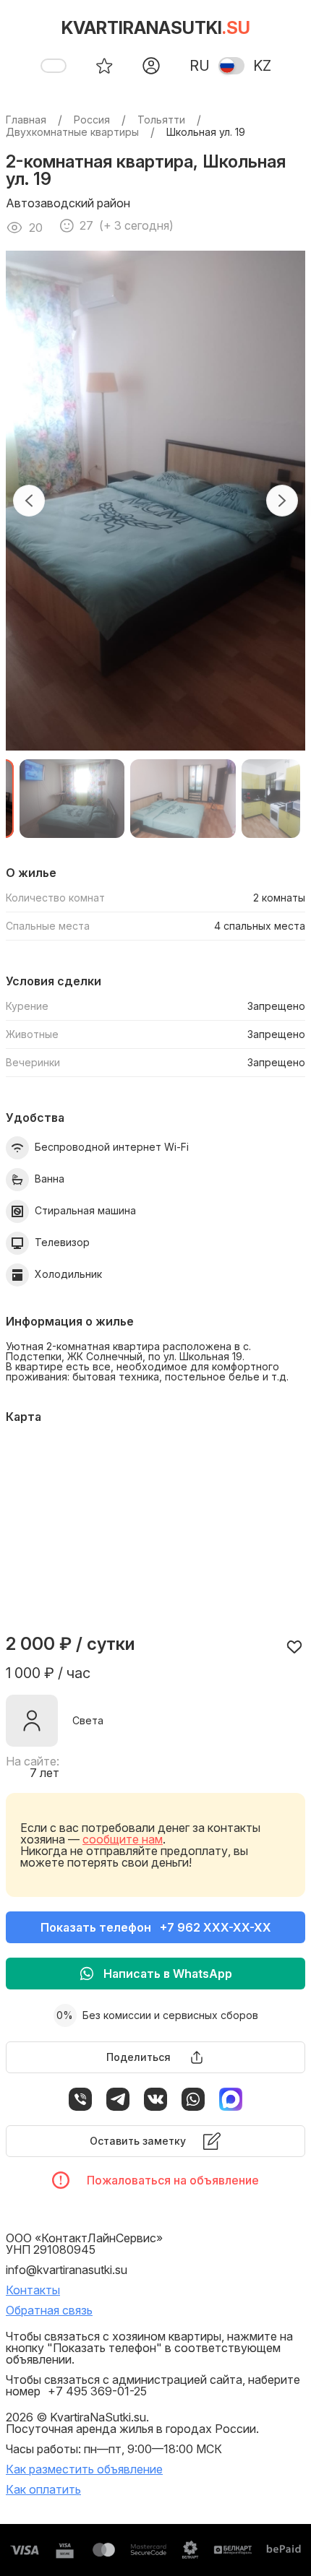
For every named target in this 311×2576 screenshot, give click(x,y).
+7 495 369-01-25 (97, 2391)
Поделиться (139, 2057)
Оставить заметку (138, 2141)
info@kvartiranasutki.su (67, 2270)
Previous (29, 501)
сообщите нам (123, 1839)
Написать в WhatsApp (168, 1974)
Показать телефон (156, 1927)
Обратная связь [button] (49, 2310)
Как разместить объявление (84, 2469)
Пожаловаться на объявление (173, 2180)
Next (282, 501)
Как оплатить (43, 2489)
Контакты (33, 2290)
